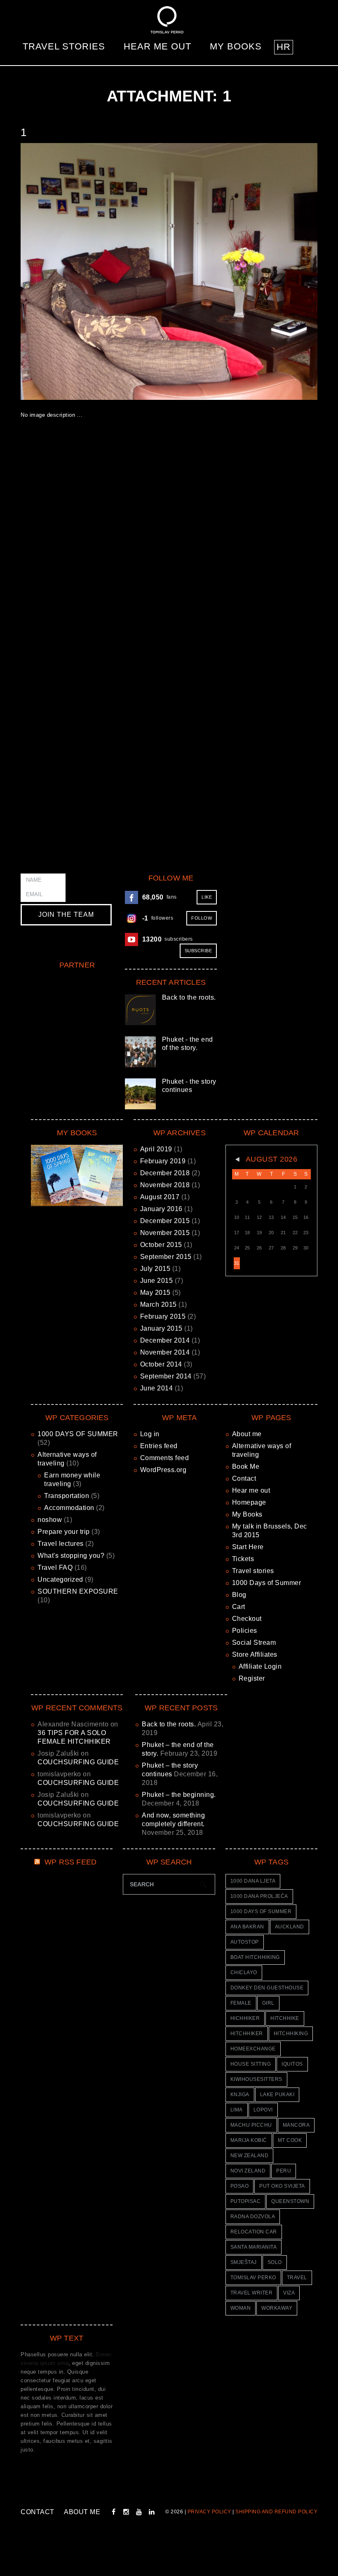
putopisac (246, 2201)
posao (240, 2186)
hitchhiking (291, 2034)
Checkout (247, 1619)
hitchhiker (247, 2034)
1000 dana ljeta (253, 1881)
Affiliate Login (260, 1666)
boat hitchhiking (255, 1957)
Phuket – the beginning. (179, 1795)
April (156, 1149)
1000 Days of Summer (267, 1583)
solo (275, 2262)
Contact (244, 1478)
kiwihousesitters (256, 2079)
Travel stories (64, 46)
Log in (150, 1434)
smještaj (244, 2262)
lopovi (263, 2110)
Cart (239, 1607)
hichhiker (245, 2018)
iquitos (292, 2064)
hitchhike (285, 2018)
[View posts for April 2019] (237, 1160)
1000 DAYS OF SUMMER (78, 1434)
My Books (236, 46)
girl (268, 2003)
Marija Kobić (249, 2140)
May (155, 1293)
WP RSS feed (70, 1862)
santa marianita (254, 2247)
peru (284, 2171)
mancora (296, 2125)
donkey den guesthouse (267, 1988)
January (161, 1209)
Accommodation (69, 1508)
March (158, 1304)
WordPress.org (163, 1470)
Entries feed (159, 1446)
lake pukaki (277, 2095)
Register (252, 1678)
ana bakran (247, 1927)
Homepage (249, 1502)
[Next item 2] (243, 271)
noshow (50, 1520)
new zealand (250, 2156)
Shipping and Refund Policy (276, 2512)
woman (241, 2308)
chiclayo (244, 1973)
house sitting (251, 2064)
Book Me (246, 1466)
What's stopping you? (71, 1556)
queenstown (290, 2201)
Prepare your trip (64, 1532)
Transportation (67, 1496)
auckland (290, 1927)
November (165, 1185)
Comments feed (165, 1458)
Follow (202, 918)
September (166, 1257)
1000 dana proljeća (259, 1896)
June (157, 1281)
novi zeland (248, 2171)
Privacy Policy (209, 2512)
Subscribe (198, 951)
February (163, 1161)
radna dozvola (253, 2217)
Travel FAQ (55, 1567)
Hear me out (157, 46)
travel (297, 2278)
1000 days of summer (261, 1911)
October (161, 1245)
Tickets (243, 1559)
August (160, 1197)
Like (207, 897)
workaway (277, 2308)
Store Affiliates (255, 1654)
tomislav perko (253, 2278)
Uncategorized (60, 1579)
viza (289, 2293)
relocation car (254, 2232)
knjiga (240, 2095)
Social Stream (254, 1643)
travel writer (252, 2293)
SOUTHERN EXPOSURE (78, 1591)
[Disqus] (169, 547)
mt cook (290, 2140)
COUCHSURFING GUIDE (78, 1762)
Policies (245, 1631)
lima (237, 2110)
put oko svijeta (282, 2186)
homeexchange (253, 2049)
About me (247, 1434)
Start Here (248, 1547)
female (241, 2003)
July (155, 1269)
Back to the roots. (189, 997)
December (165, 1173)
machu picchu (251, 2125)
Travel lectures (61, 1544)
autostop (245, 1942)
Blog (239, 1595)
